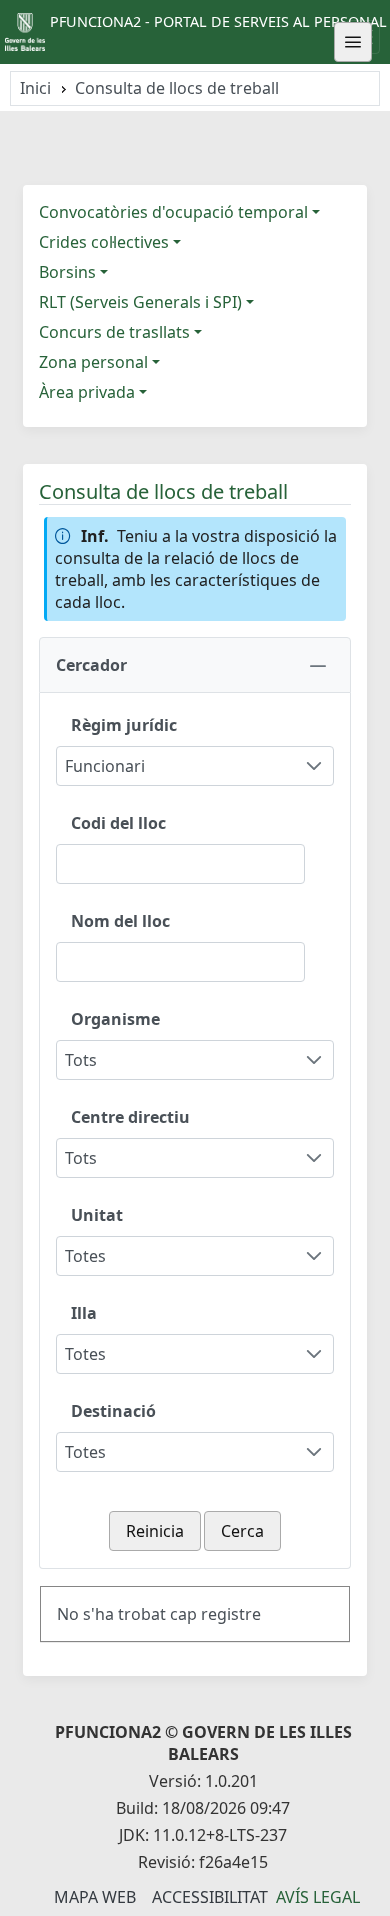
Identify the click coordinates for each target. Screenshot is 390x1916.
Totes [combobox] (85, 1256)
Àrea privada (87, 392)
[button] (195, 665)
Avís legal (318, 1897)
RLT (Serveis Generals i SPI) (140, 302)
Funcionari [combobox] (105, 766)
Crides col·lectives (104, 242)
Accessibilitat (210, 1897)
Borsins (67, 272)
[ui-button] (353, 42)
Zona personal (93, 362)
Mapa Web (95, 1897)
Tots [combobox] (81, 1060)
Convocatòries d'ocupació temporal (173, 212)
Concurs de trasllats (114, 332)
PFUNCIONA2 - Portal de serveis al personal (218, 21)
